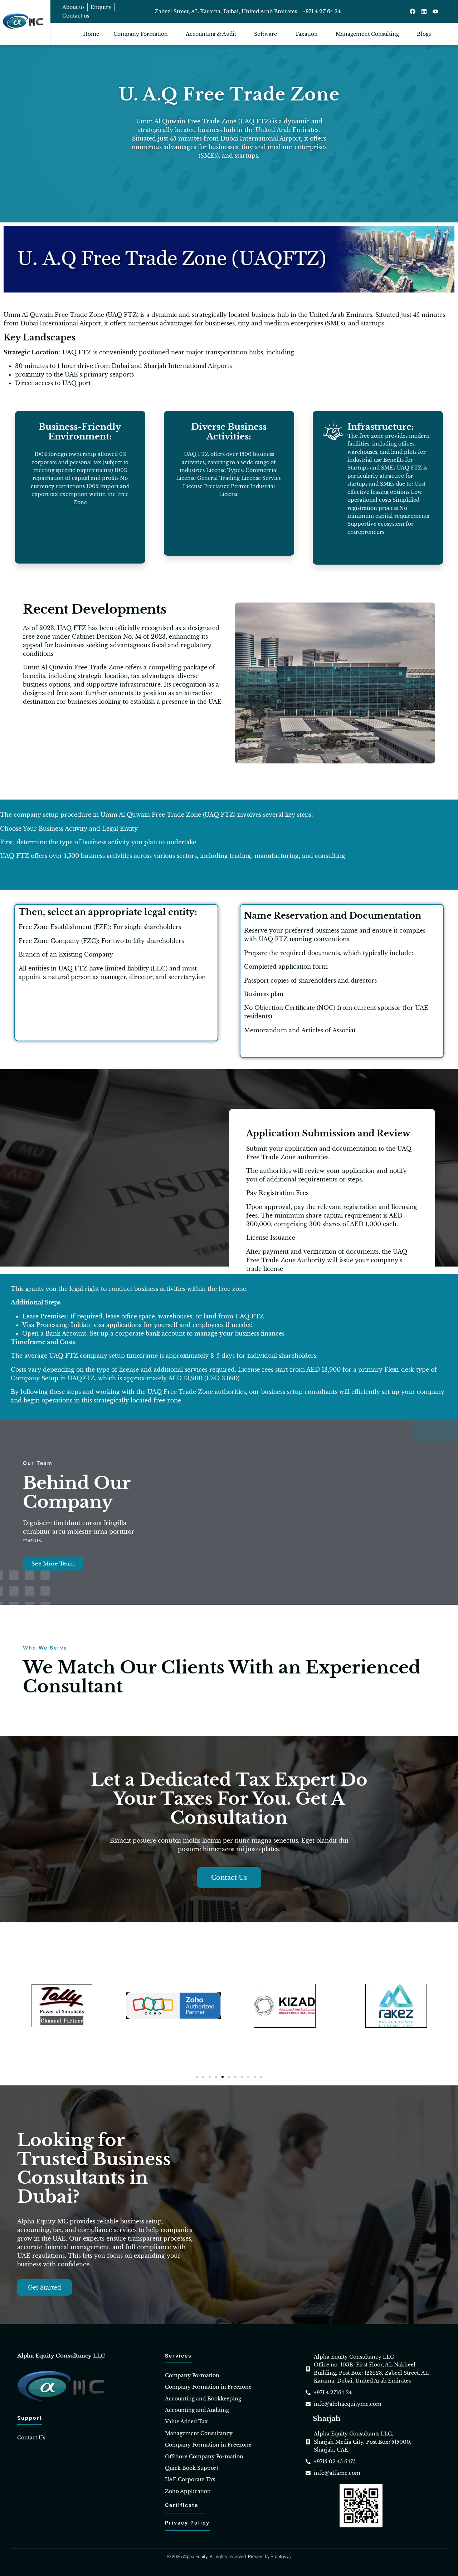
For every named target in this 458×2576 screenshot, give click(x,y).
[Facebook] (413, 11)
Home (91, 34)
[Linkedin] (424, 11)
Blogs (424, 34)
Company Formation (141, 34)
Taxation (306, 34)
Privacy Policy (187, 2523)
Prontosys (281, 2557)
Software (265, 34)
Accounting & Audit (211, 34)
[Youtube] (435, 11)
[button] (197, 2077)
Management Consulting (367, 34)
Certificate (182, 2505)
